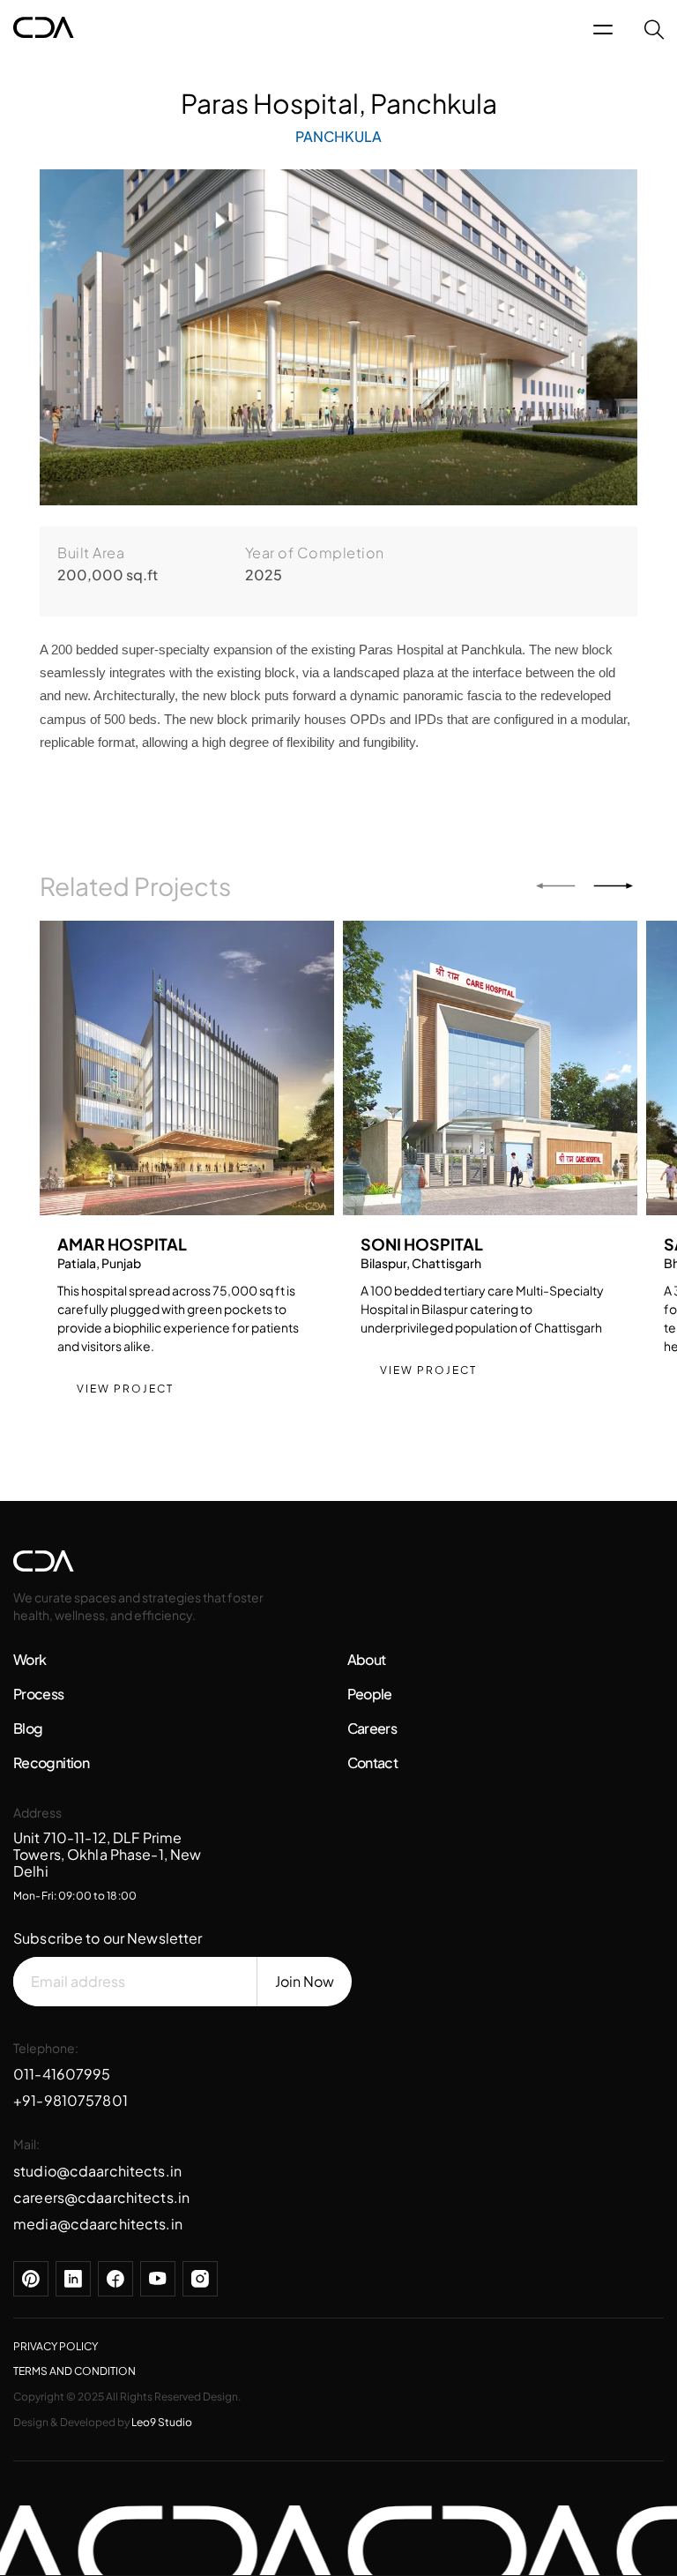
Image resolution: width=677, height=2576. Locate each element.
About (367, 1659)
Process (39, 1694)
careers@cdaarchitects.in (101, 2197)
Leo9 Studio (162, 2422)
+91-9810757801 (71, 2100)
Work (30, 1659)
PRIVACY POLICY (56, 2346)
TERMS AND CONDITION (74, 2371)
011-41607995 (62, 2074)
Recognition (51, 1762)
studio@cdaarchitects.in (97, 2171)
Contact (373, 1762)
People (370, 1694)
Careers (372, 1728)
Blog (28, 1728)
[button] (556, 886)
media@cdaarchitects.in (98, 2224)
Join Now (305, 1981)
